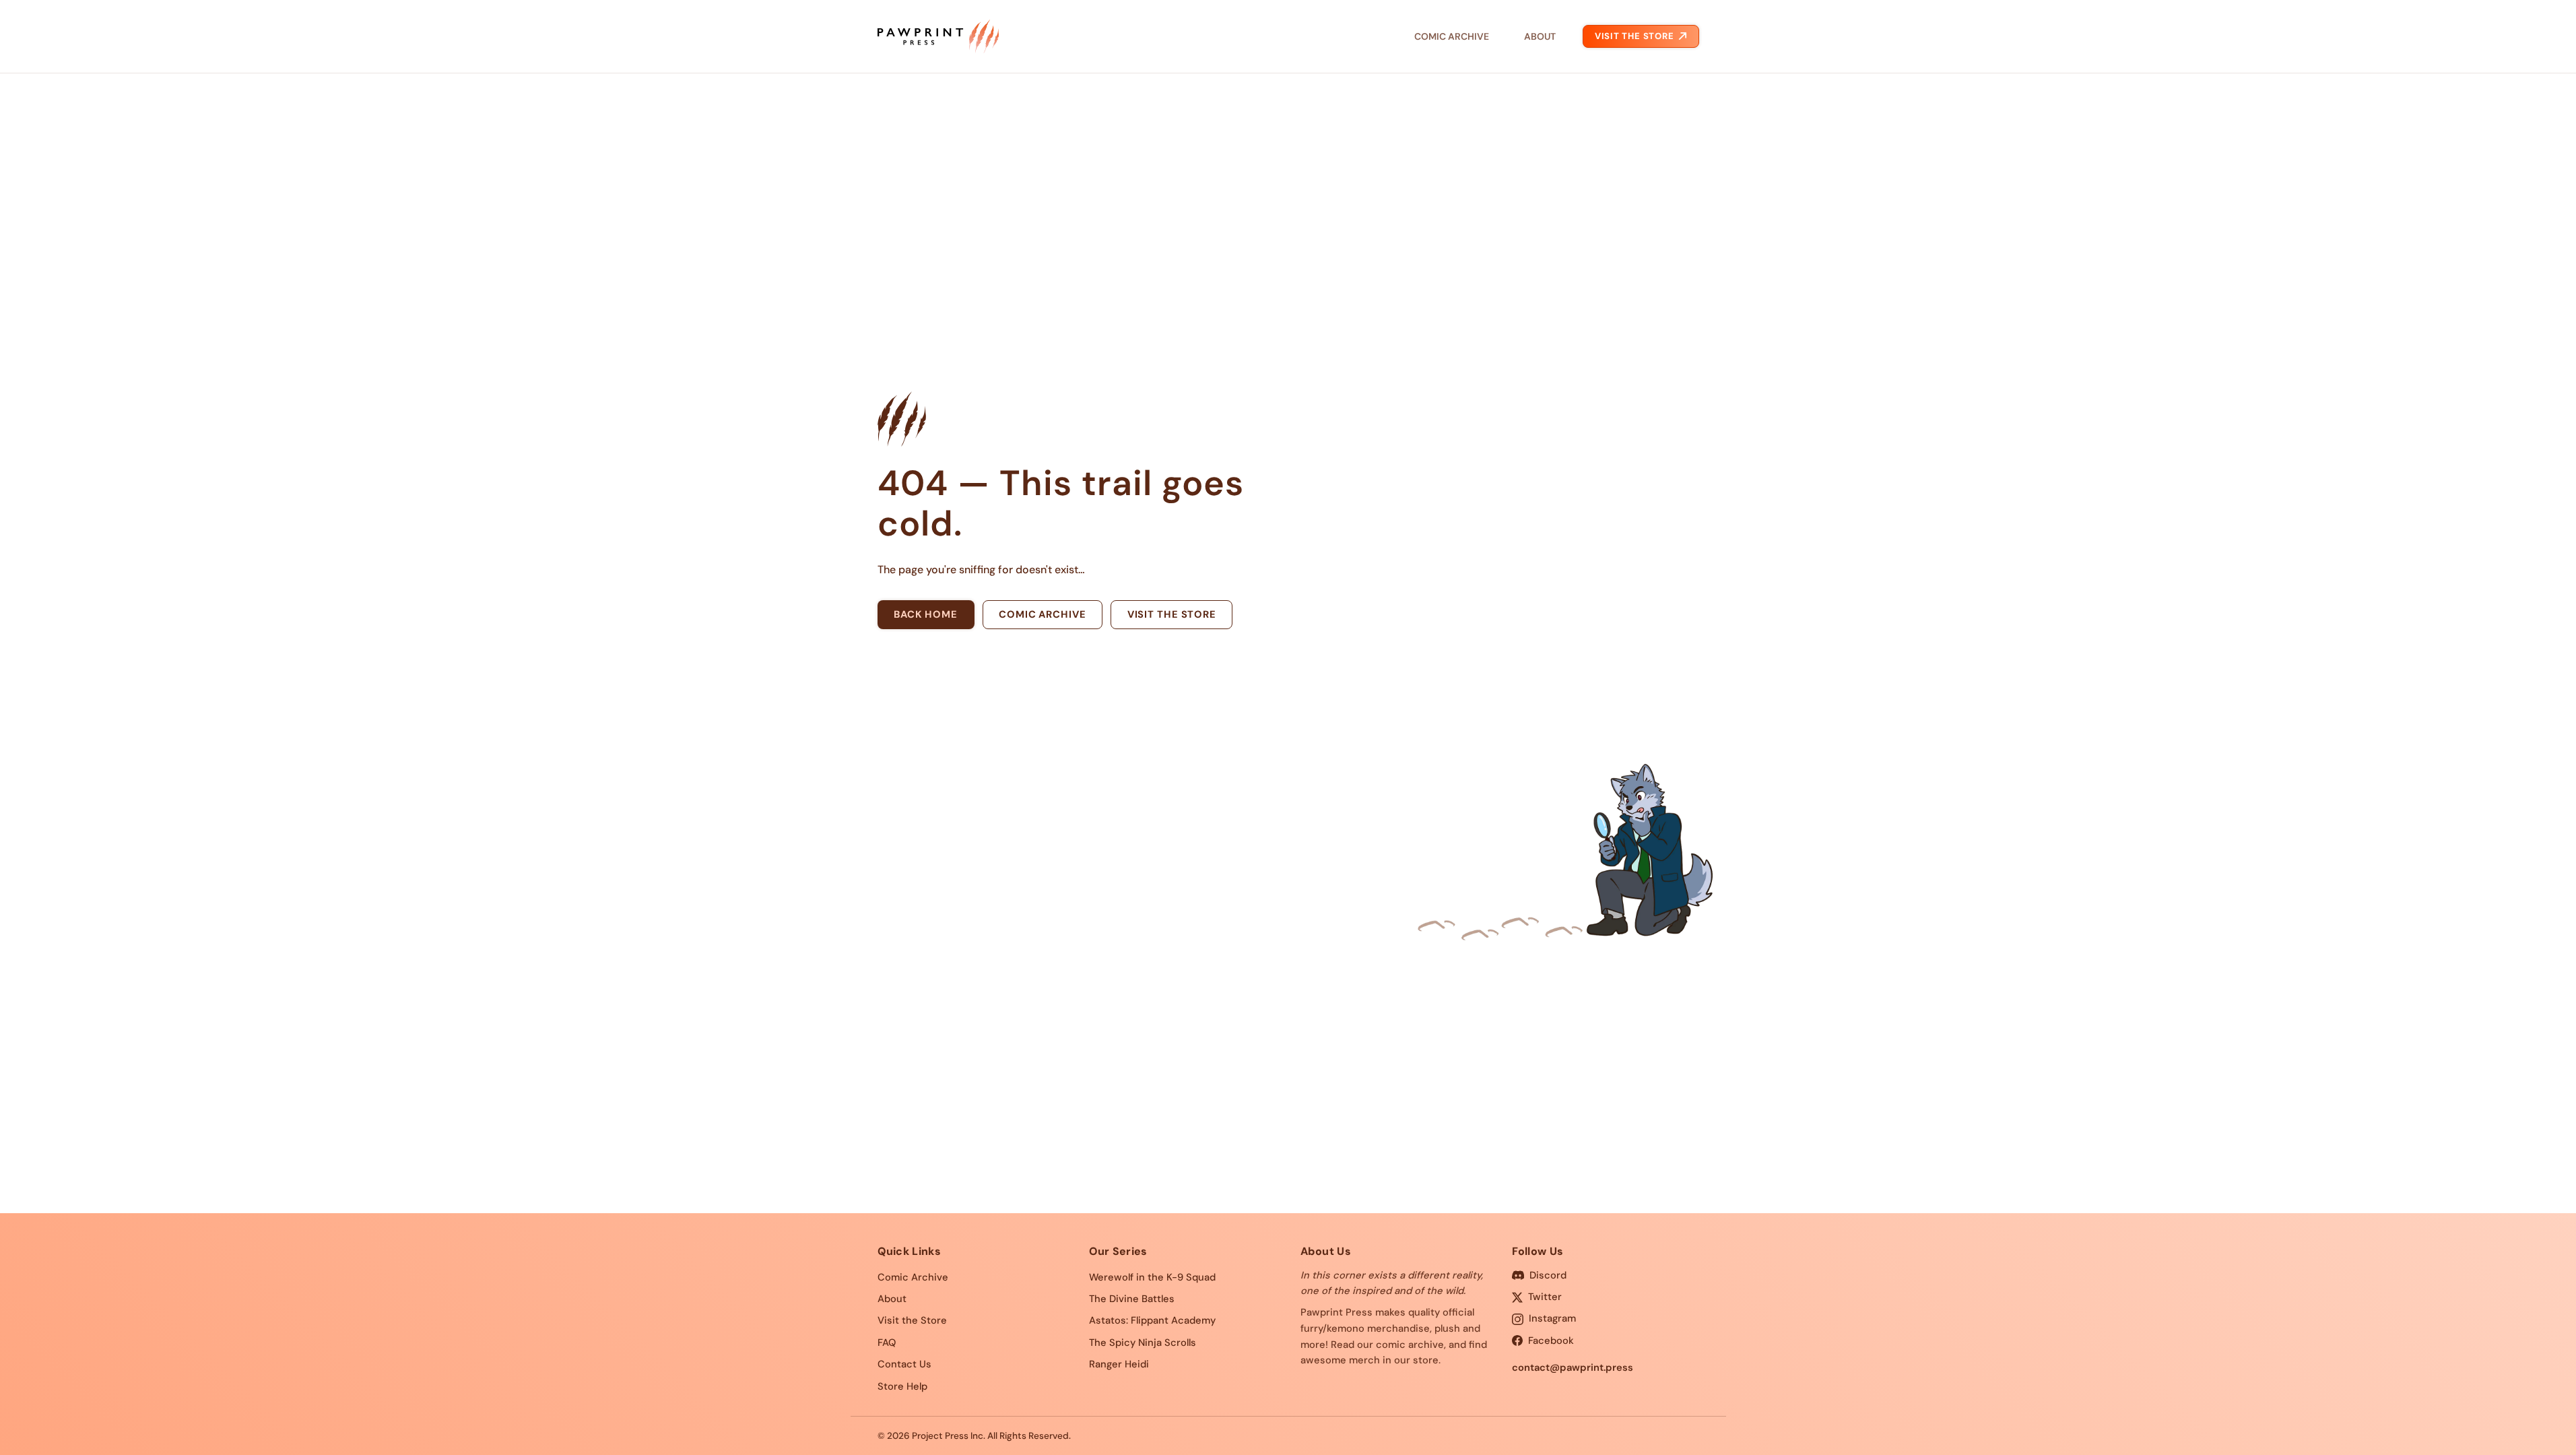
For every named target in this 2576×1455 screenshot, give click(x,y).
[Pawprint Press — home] (938, 36)
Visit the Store (1634, 36)
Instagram (1552, 1318)
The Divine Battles (1132, 1299)
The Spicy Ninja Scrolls (1143, 1343)
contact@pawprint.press (1573, 1367)
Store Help (902, 1386)
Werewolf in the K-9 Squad (1152, 1277)
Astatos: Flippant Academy (1152, 1320)
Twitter (1545, 1297)
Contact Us (904, 1364)
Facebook (1551, 1340)
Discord (1548, 1275)
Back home (926, 614)
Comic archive (1042, 614)
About (1540, 36)
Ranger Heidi (1119, 1364)
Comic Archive (1452, 36)
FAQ (887, 1343)
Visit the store (1172, 614)
